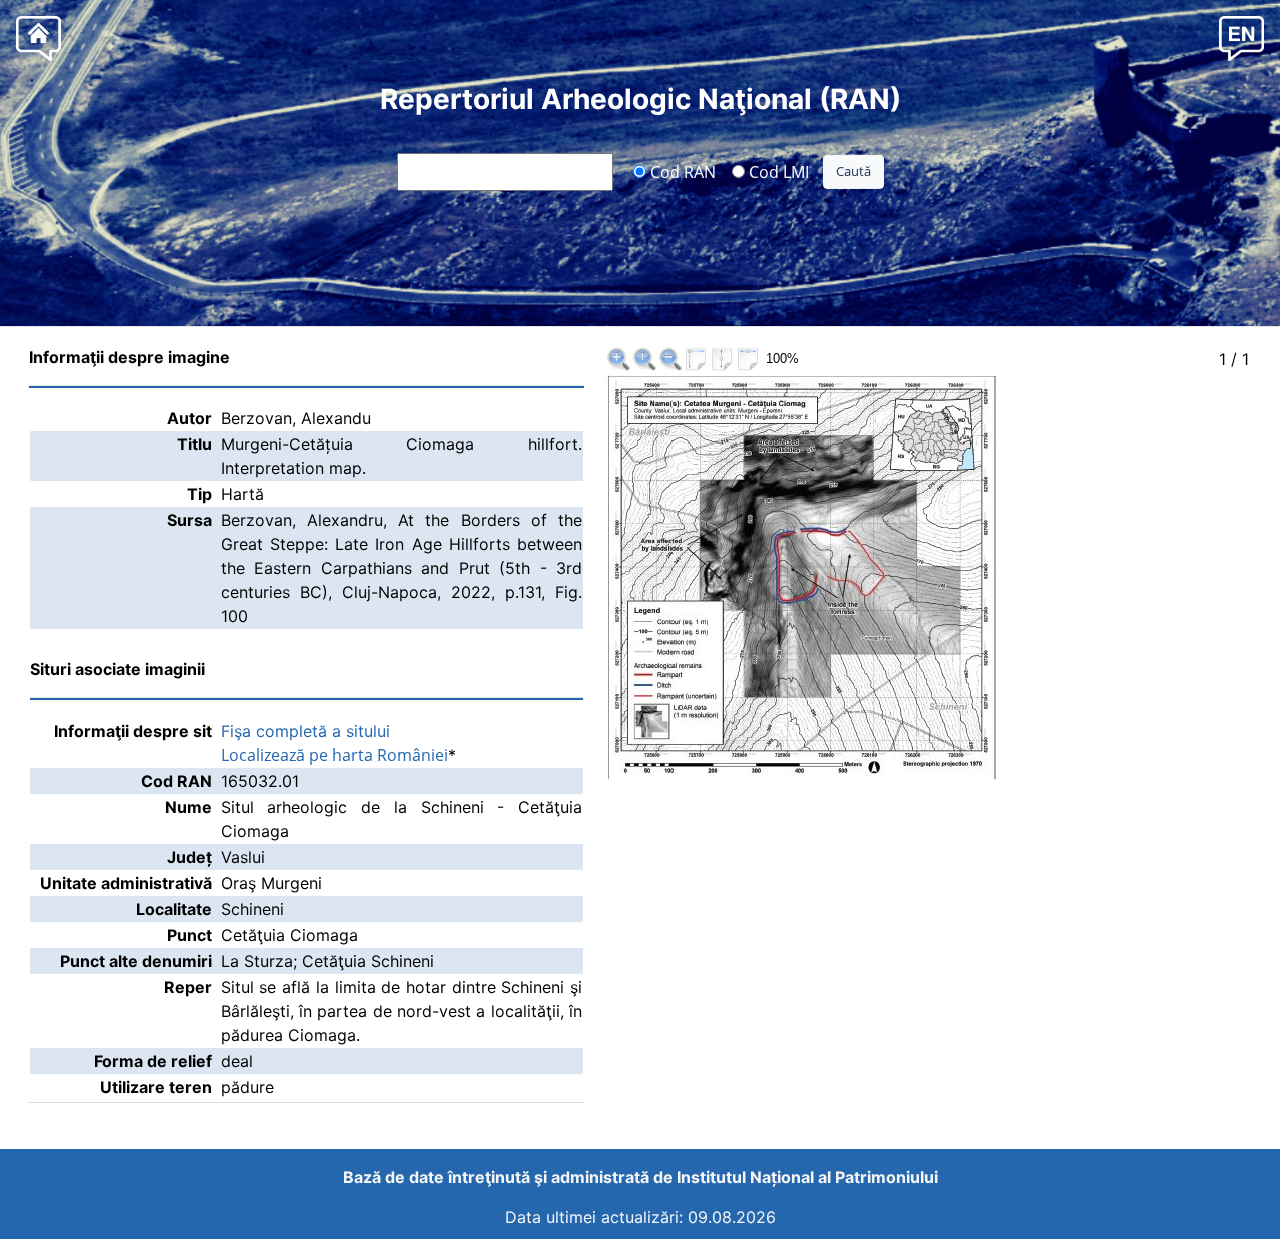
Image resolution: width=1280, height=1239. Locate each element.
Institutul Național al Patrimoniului (807, 1177)
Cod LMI (777, 171)
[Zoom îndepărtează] (670, 359)
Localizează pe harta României (334, 755)
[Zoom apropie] (618, 359)
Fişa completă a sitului (305, 731)
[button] (1241, 37)
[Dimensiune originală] (644, 359)
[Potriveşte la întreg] (696, 359)
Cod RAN (681, 171)
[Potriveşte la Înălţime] (722, 359)
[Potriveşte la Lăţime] (748, 359)
